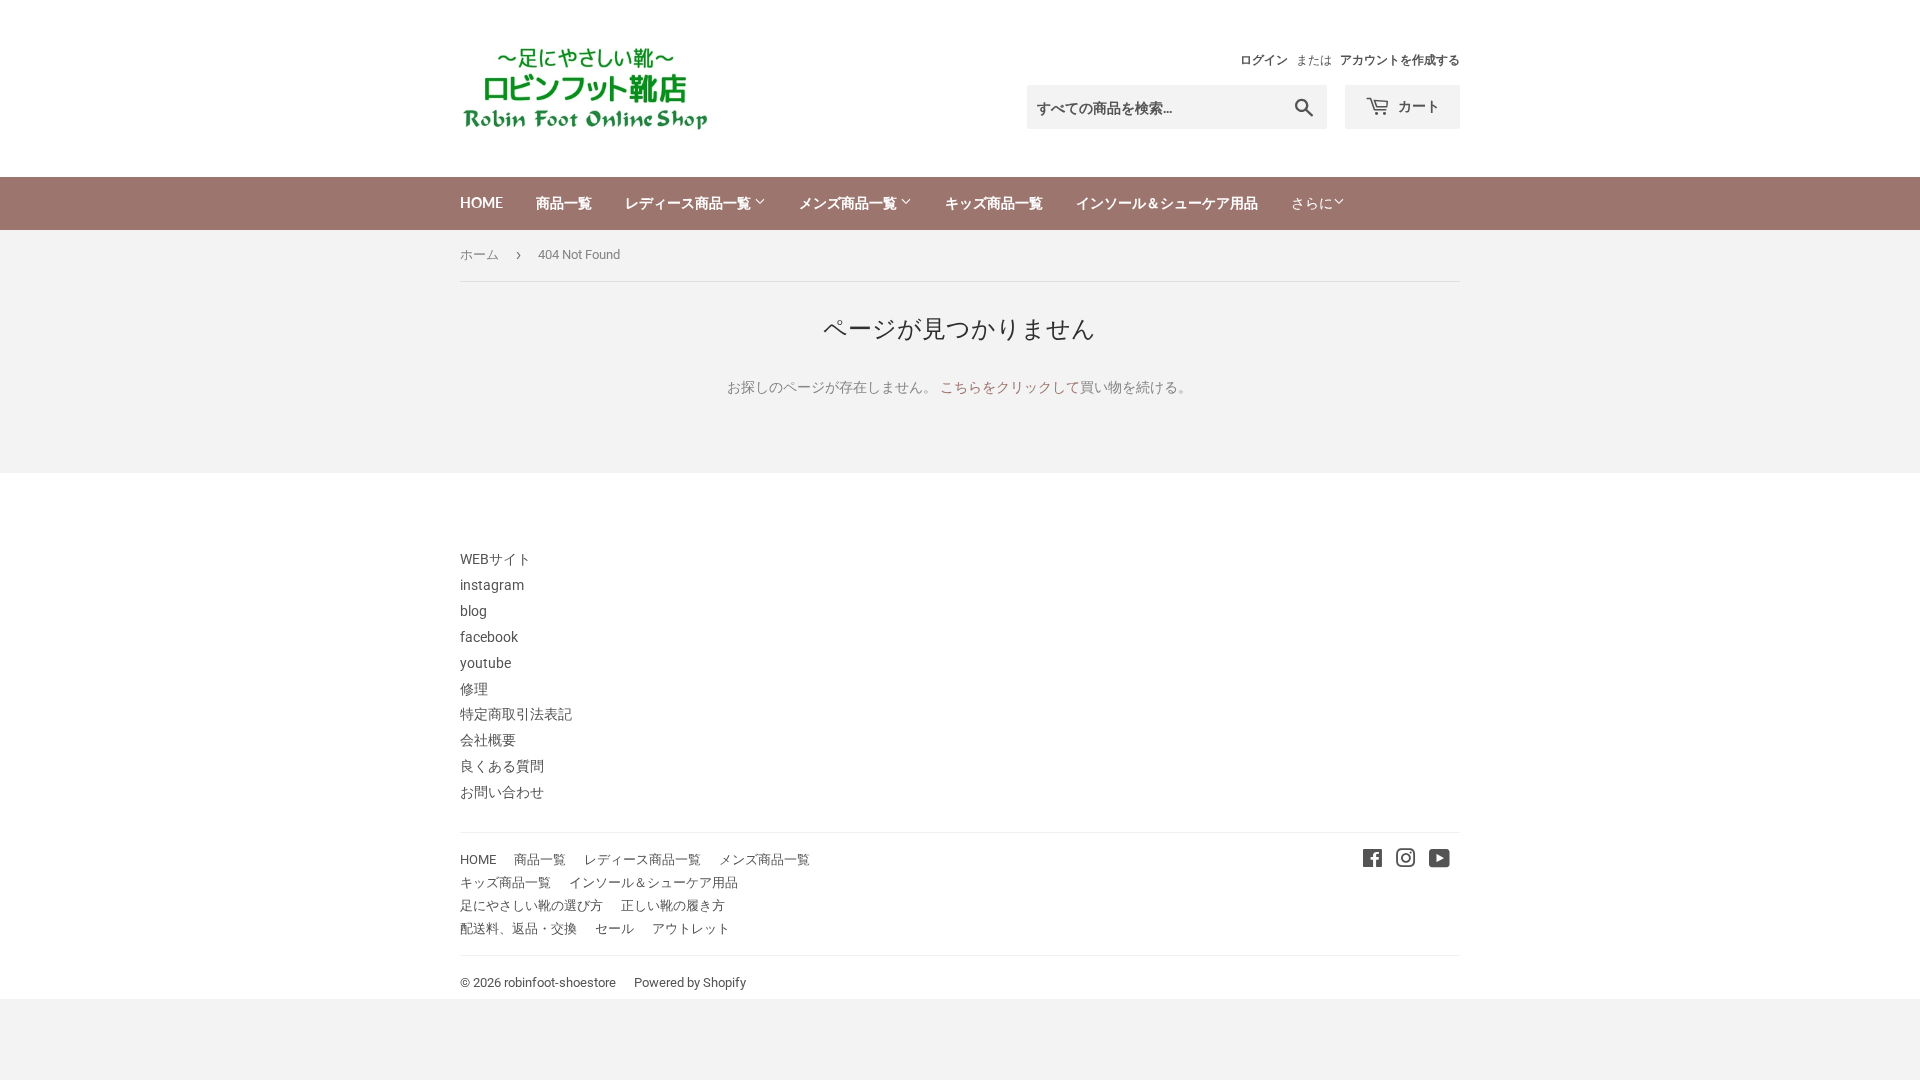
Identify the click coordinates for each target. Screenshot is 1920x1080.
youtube (485, 663)
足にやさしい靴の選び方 (531, 905)
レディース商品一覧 (689, 202)
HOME (481, 202)
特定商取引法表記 (516, 714)
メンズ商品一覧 (849, 202)
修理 (474, 689)
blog (473, 611)
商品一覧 (564, 202)
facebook (489, 637)
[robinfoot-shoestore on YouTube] (1439, 861)
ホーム (479, 254)
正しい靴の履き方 (673, 905)
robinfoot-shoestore (560, 982)
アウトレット (691, 928)
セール (614, 928)
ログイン (1264, 60)
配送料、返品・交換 (518, 928)
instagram (492, 585)
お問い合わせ (502, 792)
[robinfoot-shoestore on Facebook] (1372, 861)
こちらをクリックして (1010, 387)
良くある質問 (502, 766)
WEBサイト (495, 559)
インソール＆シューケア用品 (1167, 202)
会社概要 (488, 740)
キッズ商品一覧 (994, 202)
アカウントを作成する (1400, 60)
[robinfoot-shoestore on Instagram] (1406, 861)
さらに (1312, 203)
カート (1417, 105)
